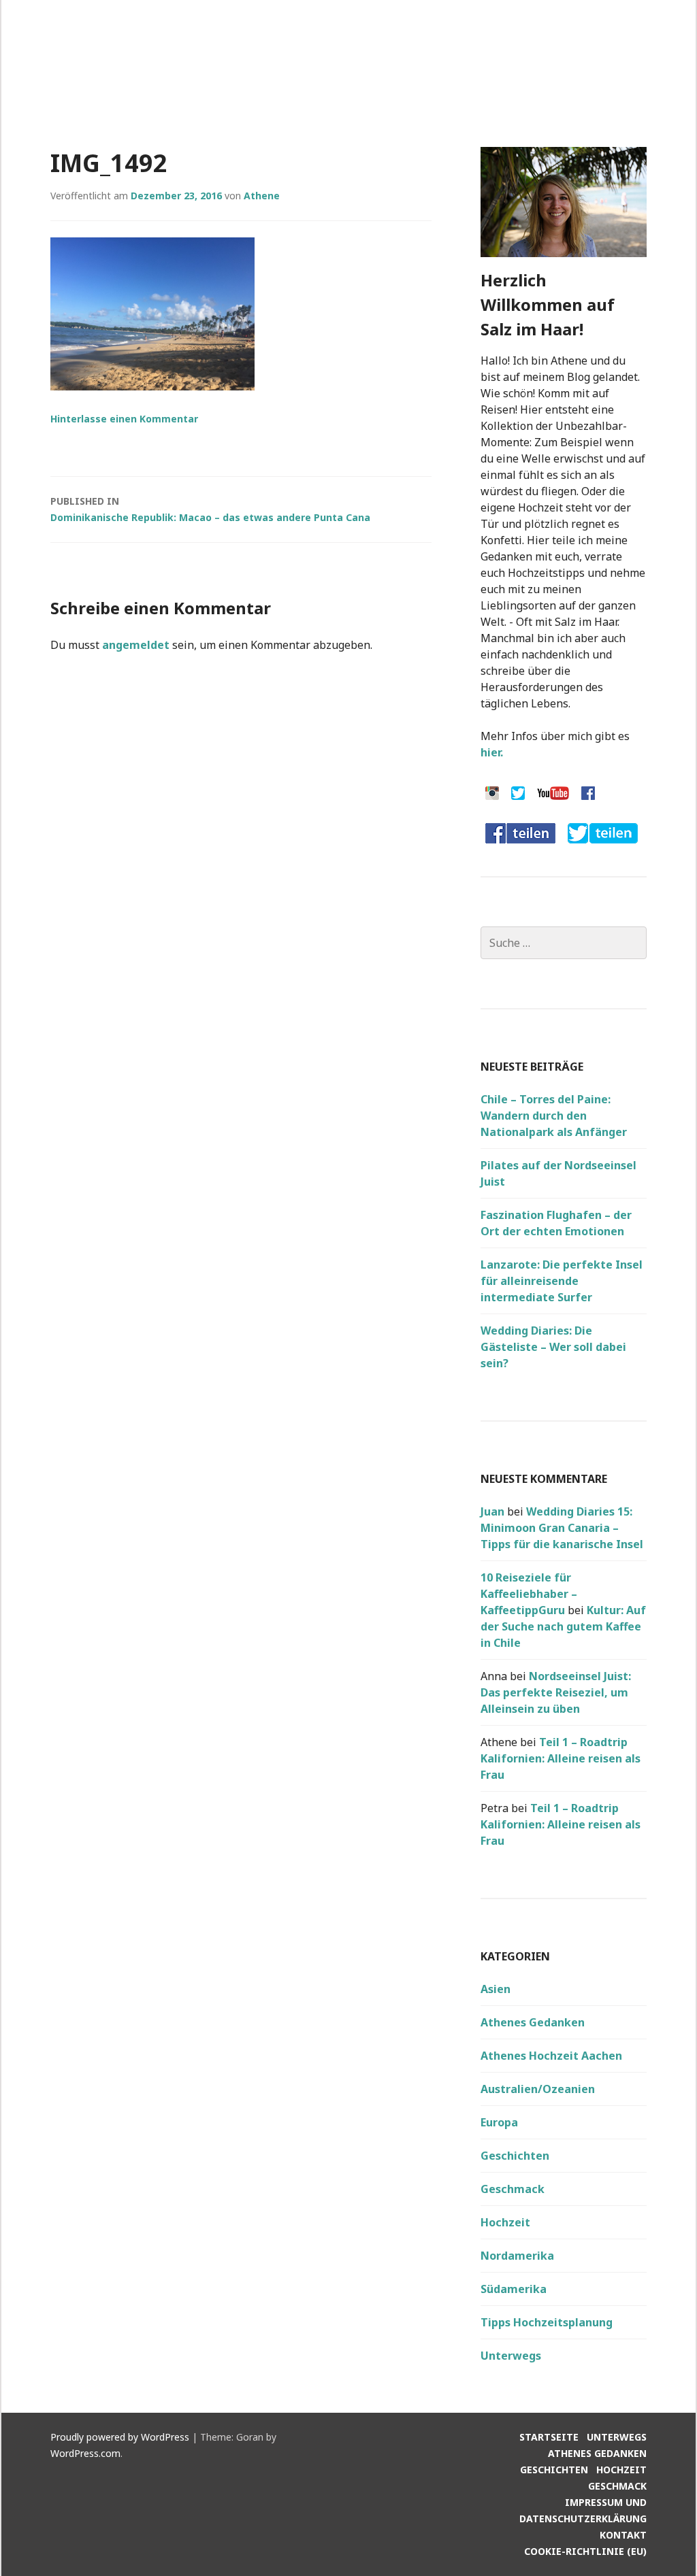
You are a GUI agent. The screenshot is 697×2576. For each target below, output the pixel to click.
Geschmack (513, 2189)
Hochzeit (505, 2222)
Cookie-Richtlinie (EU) (585, 2551)
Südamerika (514, 2289)
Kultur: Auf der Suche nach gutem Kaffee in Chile (563, 1626)
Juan (492, 1511)
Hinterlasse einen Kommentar (124, 419)
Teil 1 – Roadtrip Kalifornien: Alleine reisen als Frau (561, 1758)
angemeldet (136, 645)
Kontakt (623, 2535)
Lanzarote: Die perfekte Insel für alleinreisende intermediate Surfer (562, 1281)
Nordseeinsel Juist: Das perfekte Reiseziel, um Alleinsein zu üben (556, 1692)
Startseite (549, 2437)
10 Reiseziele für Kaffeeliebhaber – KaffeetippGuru (529, 1594)
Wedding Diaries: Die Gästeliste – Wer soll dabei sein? (553, 1347)
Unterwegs (511, 2356)
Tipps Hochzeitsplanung (547, 2322)
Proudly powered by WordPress (120, 2437)
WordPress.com (85, 2453)
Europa (499, 2122)
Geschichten (515, 2156)
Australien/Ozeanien (538, 2089)
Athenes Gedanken (533, 2022)
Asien (496, 1989)
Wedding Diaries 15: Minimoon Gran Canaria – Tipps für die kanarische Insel (562, 1528)
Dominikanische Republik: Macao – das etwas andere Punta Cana (210, 509)
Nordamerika (517, 2256)
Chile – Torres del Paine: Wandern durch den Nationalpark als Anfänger (554, 1116)
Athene (262, 196)
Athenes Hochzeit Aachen (551, 2056)
